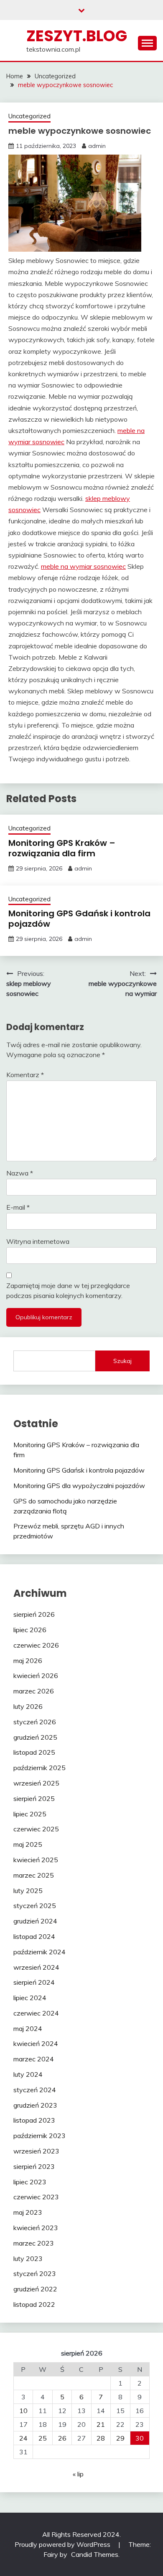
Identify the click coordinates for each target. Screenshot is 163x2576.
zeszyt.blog (77, 36)
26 (62, 2438)
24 (23, 2438)
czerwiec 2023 (36, 2197)
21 (101, 2424)
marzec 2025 (34, 1875)
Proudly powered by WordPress (63, 2544)
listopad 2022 (34, 2304)
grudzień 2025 (35, 1737)
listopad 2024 (34, 1936)
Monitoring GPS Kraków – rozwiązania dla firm (62, 848)
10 (23, 2411)
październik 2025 (39, 1768)
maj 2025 (28, 1844)
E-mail (18, 1207)
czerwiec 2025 (36, 1829)
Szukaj (122, 1361)
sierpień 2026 (34, 1614)
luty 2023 (28, 2258)
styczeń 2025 (35, 1906)
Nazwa (20, 1173)
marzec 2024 (34, 2059)
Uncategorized (29, 116)
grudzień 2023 (35, 2105)
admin (97, 146)
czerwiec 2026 (36, 1645)
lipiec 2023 (30, 2182)
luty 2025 (28, 1891)
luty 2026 (28, 1706)
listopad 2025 (34, 1752)
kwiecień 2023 (36, 2228)
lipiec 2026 (30, 1630)
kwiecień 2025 (36, 1860)
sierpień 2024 (34, 1982)
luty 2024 (28, 2074)
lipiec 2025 (30, 1814)
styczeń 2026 (35, 1722)
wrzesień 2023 (36, 2151)
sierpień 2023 (34, 2166)
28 (101, 2438)
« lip (78, 2474)
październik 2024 (39, 1952)
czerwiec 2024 (36, 2013)
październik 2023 (39, 2136)
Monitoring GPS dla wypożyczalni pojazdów (79, 1486)
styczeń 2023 (35, 2273)
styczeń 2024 (35, 2090)
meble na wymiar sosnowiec (83, 566)
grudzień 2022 (35, 2289)
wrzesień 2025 (36, 1783)
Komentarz (25, 1075)
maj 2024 (28, 2028)
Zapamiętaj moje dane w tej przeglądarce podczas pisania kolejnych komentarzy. (68, 1291)
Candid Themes (95, 2554)
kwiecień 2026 (36, 1676)
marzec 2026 (34, 1691)
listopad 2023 (34, 2120)
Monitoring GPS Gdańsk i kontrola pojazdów (79, 919)
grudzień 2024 (35, 1921)
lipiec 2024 (30, 1998)
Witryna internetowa (38, 1241)
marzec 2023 (34, 2243)
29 (120, 2438)
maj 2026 (28, 1661)
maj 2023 (28, 2212)
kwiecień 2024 (36, 2043)
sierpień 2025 (34, 1798)
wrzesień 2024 (36, 1967)
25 (43, 2438)
